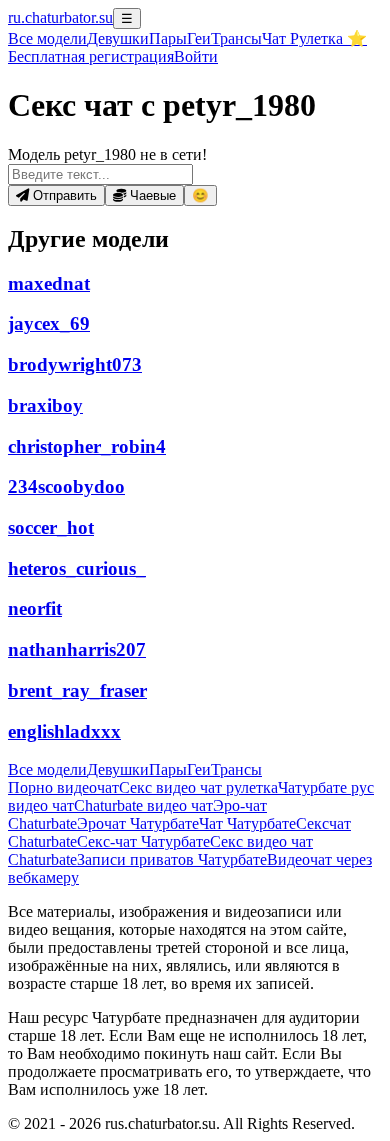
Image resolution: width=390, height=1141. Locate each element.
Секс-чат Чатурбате (143, 841)
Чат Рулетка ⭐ (314, 38)
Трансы (236, 38)
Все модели (47, 769)
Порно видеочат (63, 787)
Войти (196, 56)
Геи (199, 38)
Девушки (118, 38)
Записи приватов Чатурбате (172, 859)
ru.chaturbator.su (60, 17)
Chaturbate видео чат (143, 805)
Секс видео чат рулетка (198, 787)
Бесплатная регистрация (91, 56)
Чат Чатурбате (247, 823)
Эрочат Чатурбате (138, 823)
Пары (168, 38)
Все (47, 38)
